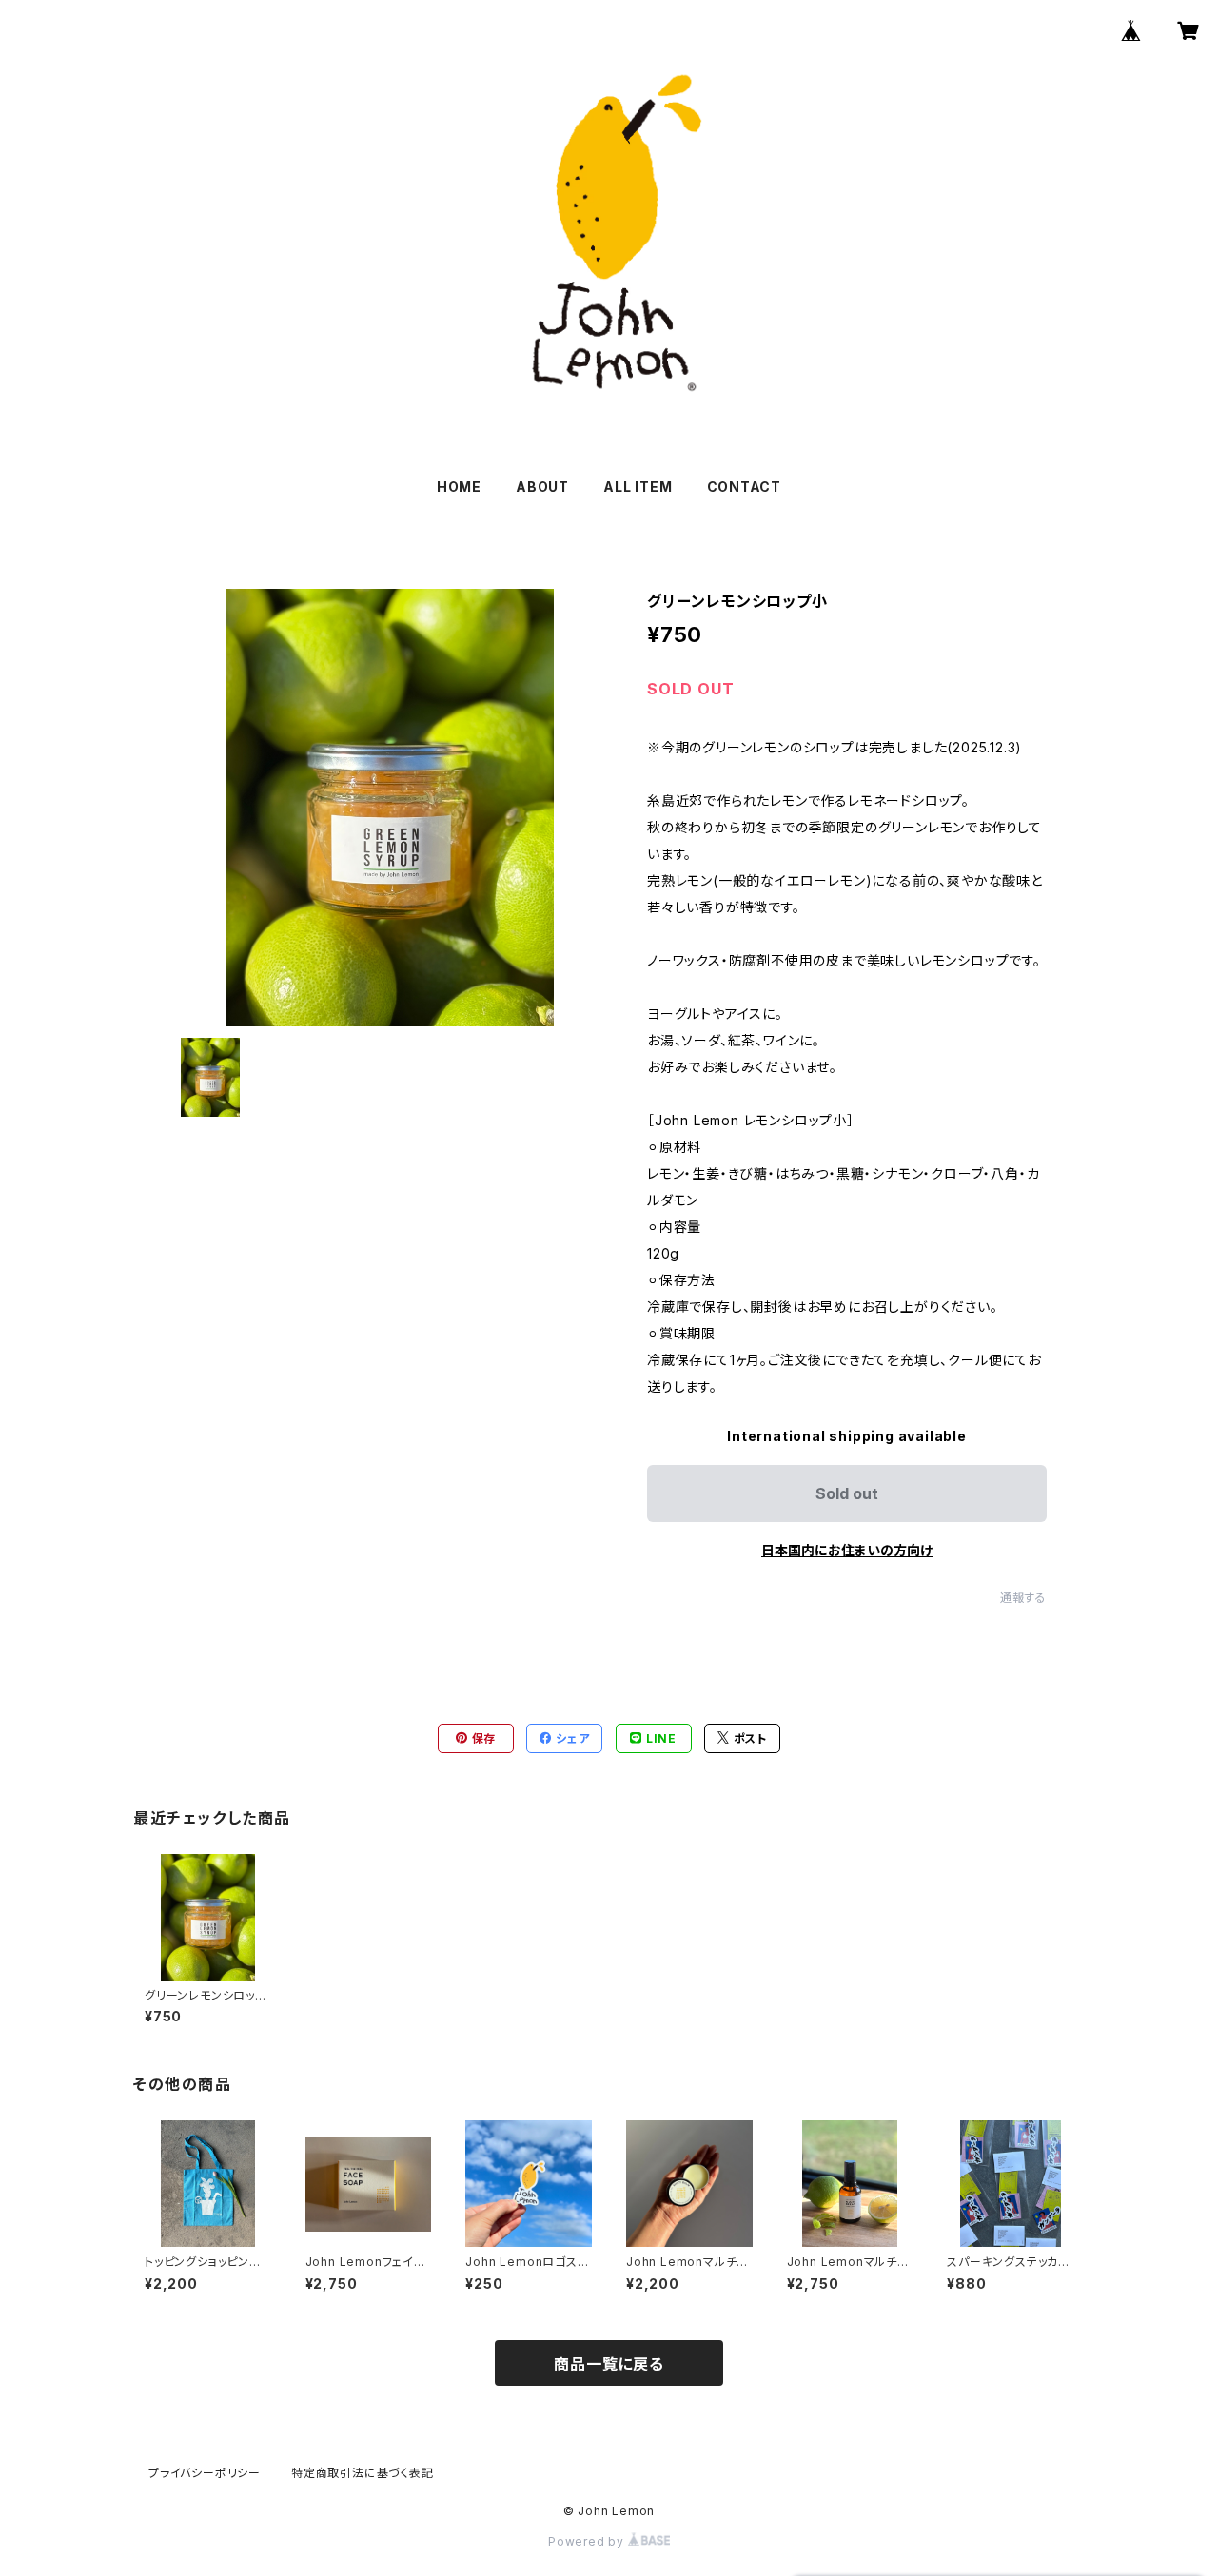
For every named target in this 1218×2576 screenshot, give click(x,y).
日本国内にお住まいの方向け (847, 1550)
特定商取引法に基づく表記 (363, 2473)
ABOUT (542, 487)
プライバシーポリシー (205, 2473)
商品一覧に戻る (609, 2364)
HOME (459, 487)
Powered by (588, 2541)
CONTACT (745, 487)
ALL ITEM (638, 487)
